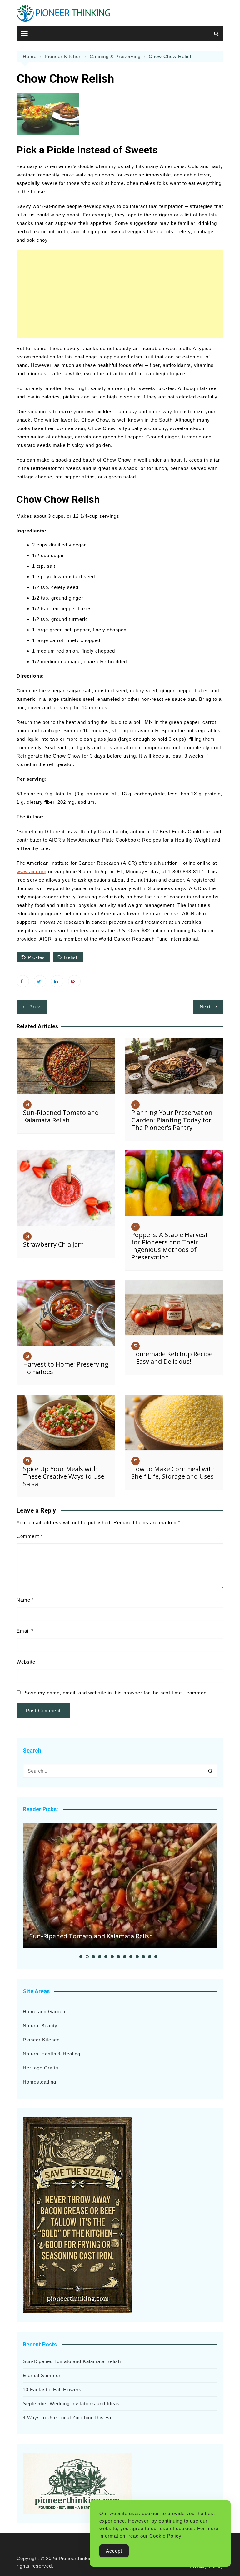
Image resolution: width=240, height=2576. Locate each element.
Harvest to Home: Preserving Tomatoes (66, 1368)
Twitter (40, 981)
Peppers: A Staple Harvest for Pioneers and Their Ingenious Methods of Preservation (170, 1246)
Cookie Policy (165, 2536)
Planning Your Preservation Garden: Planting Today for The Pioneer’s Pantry (172, 1120)
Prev (35, 1007)
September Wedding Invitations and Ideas (71, 2403)
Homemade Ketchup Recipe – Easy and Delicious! (172, 1358)
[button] (81, 1957)
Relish (71, 957)
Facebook (23, 981)
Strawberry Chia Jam (53, 1244)
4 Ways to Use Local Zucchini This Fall (68, 2418)
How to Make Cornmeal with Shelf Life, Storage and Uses (173, 1473)
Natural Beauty (40, 2026)
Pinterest (74, 981)
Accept (114, 2551)
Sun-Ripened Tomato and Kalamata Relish (61, 1116)
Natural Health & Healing (52, 2054)
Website (26, 1662)
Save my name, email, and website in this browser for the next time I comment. (117, 1693)
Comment (30, 1536)
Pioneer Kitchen (41, 2040)
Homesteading (40, 2082)
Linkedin (57, 981)
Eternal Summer (42, 2375)
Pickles (36, 957)
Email (25, 1631)
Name (25, 1600)
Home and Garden (44, 2012)
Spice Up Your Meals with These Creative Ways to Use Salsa (64, 1476)
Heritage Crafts (41, 2068)
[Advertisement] (120, 294)
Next (205, 1007)
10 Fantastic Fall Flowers (52, 2389)
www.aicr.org (32, 871)
